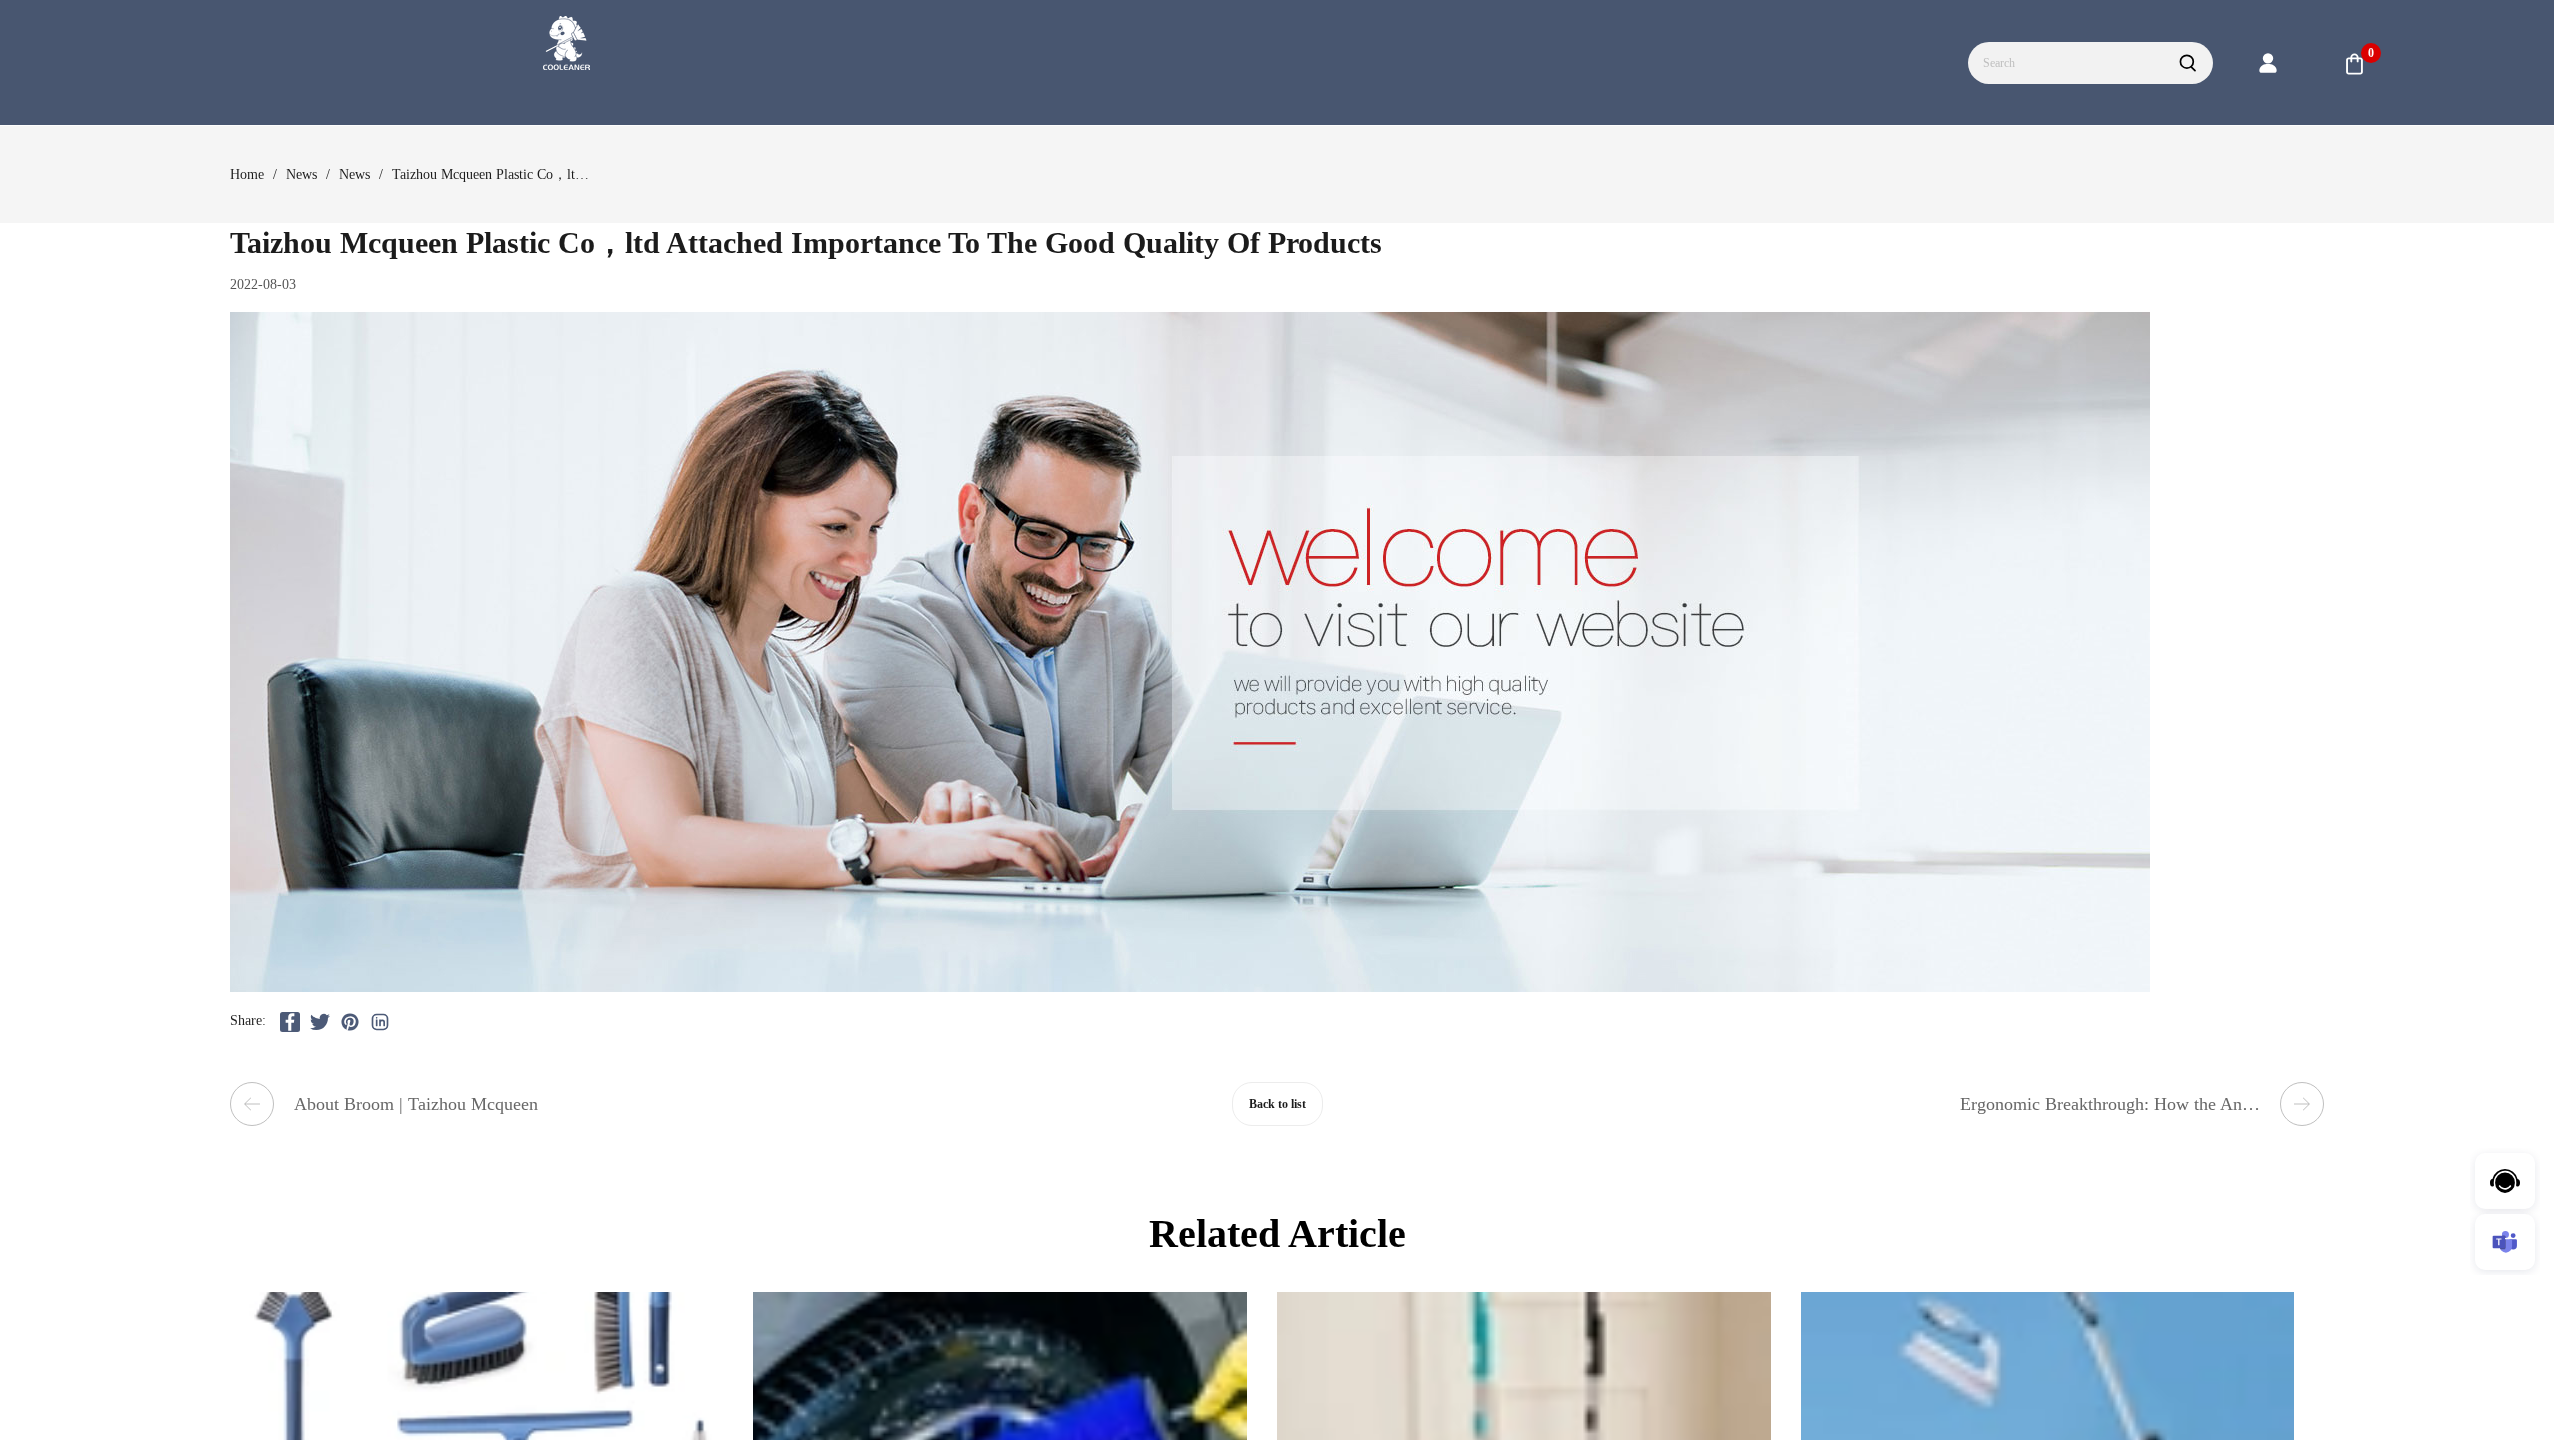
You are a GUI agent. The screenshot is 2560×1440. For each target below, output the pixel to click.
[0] (2355, 64)
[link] (247, 175)
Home (247, 174)
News (301, 174)
